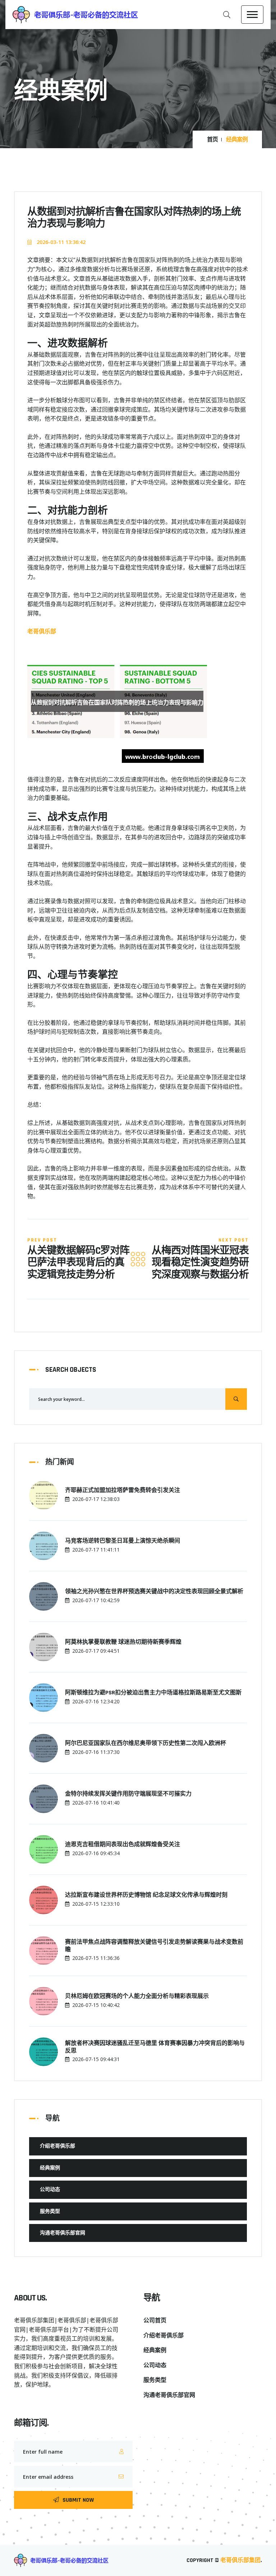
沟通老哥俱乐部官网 (63, 2233)
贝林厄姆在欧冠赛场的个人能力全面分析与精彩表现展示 (137, 1996)
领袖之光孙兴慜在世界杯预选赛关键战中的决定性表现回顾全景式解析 (154, 1592)
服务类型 (50, 2211)
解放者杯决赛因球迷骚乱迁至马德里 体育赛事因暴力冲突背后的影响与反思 (155, 2047)
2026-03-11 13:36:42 (60, 242)
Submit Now (78, 2500)
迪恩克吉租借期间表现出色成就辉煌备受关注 (123, 1845)
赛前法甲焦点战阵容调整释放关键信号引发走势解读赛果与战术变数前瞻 (154, 1946)
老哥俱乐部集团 (240, 2560)
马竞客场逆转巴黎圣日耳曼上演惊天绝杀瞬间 (123, 1541)
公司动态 (50, 2190)
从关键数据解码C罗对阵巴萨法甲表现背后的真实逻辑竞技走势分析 (78, 1263)
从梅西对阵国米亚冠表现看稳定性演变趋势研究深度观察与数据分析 (200, 1263)
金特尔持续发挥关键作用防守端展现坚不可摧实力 (128, 1794)
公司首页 (155, 2321)
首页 (212, 140)
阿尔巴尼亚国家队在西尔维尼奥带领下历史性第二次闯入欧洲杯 (146, 1744)
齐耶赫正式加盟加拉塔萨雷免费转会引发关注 (123, 1491)
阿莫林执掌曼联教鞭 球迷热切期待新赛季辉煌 (123, 1642)
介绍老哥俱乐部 (57, 2146)
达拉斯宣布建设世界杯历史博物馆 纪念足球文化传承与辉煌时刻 (146, 1895)
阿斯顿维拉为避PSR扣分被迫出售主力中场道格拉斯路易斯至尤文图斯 (153, 1693)
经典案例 (50, 2168)
